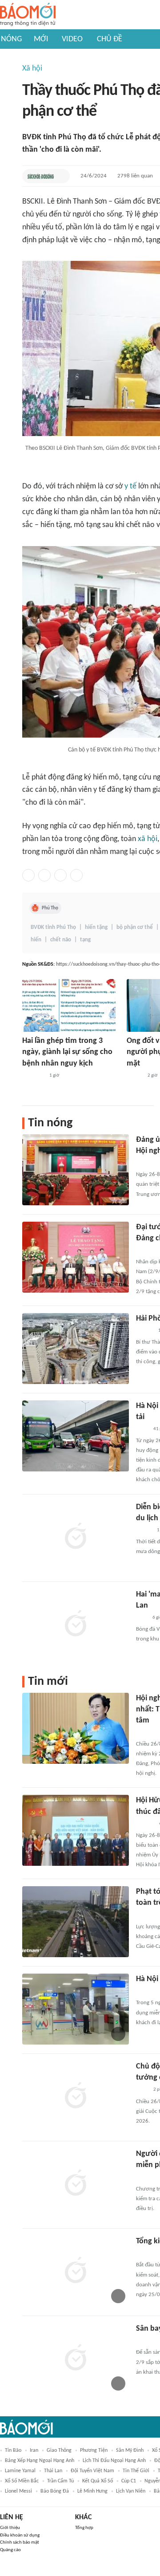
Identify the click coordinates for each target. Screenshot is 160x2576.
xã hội (148, 839)
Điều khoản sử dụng (20, 2535)
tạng (85, 940)
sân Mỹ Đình (130, 2450)
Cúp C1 (129, 2481)
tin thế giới (136, 2471)
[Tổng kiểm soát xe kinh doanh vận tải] (76, 2271)
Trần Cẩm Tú (60, 2481)
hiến (36, 940)
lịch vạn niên (131, 2491)
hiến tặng (96, 927)
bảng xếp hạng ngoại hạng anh (40, 2461)
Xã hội (32, 69)
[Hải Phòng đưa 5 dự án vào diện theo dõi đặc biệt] (76, 1349)
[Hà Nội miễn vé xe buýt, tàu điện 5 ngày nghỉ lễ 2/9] (76, 2009)
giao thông (59, 2450)
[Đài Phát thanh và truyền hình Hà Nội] (145, 1991)
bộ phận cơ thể (135, 927)
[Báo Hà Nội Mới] (145, 1824)
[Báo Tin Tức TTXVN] (142, 1429)
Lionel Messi (18, 2491)
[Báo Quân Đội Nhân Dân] (147, 1163)
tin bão (13, 2450)
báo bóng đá (55, 2491)
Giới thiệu (10, 2528)
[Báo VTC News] (146, 2178)
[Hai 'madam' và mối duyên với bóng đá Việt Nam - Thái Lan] (76, 1624)
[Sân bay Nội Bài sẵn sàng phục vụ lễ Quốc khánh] (76, 2359)
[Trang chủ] (28, 15)
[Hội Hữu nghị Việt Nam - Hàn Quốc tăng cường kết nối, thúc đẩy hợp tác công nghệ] (76, 1830)
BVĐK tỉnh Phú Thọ (53, 927)
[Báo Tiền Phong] (144, 1331)
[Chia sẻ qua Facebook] (28, 875)
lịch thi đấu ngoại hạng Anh (114, 2461)
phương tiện (94, 2450)
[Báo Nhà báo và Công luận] (147, 1251)
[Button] (61, 176)
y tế (130, 486)
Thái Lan (53, 2471)
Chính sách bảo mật (20, 2543)
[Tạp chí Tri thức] (142, 1618)
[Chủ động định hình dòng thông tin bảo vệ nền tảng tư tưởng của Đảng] (76, 2096)
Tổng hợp (84, 2528)
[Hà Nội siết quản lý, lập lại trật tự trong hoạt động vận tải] (76, 1436)
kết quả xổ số (98, 2481)
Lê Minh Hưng (92, 2491)
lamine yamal (20, 2471)
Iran (34, 2450)
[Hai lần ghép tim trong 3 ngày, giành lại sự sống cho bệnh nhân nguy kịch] (69, 1005)
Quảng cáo (10, 2550)
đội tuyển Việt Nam (92, 2471)
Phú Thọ (50, 908)
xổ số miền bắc (22, 2481)
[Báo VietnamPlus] (33, 1076)
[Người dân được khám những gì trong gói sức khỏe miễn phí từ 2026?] (76, 2184)
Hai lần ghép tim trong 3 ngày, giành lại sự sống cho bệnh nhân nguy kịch (67, 1052)
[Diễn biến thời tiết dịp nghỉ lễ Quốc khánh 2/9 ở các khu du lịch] (76, 1537)
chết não (61, 940)
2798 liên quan (135, 176)
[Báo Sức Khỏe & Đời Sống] (41, 176)
